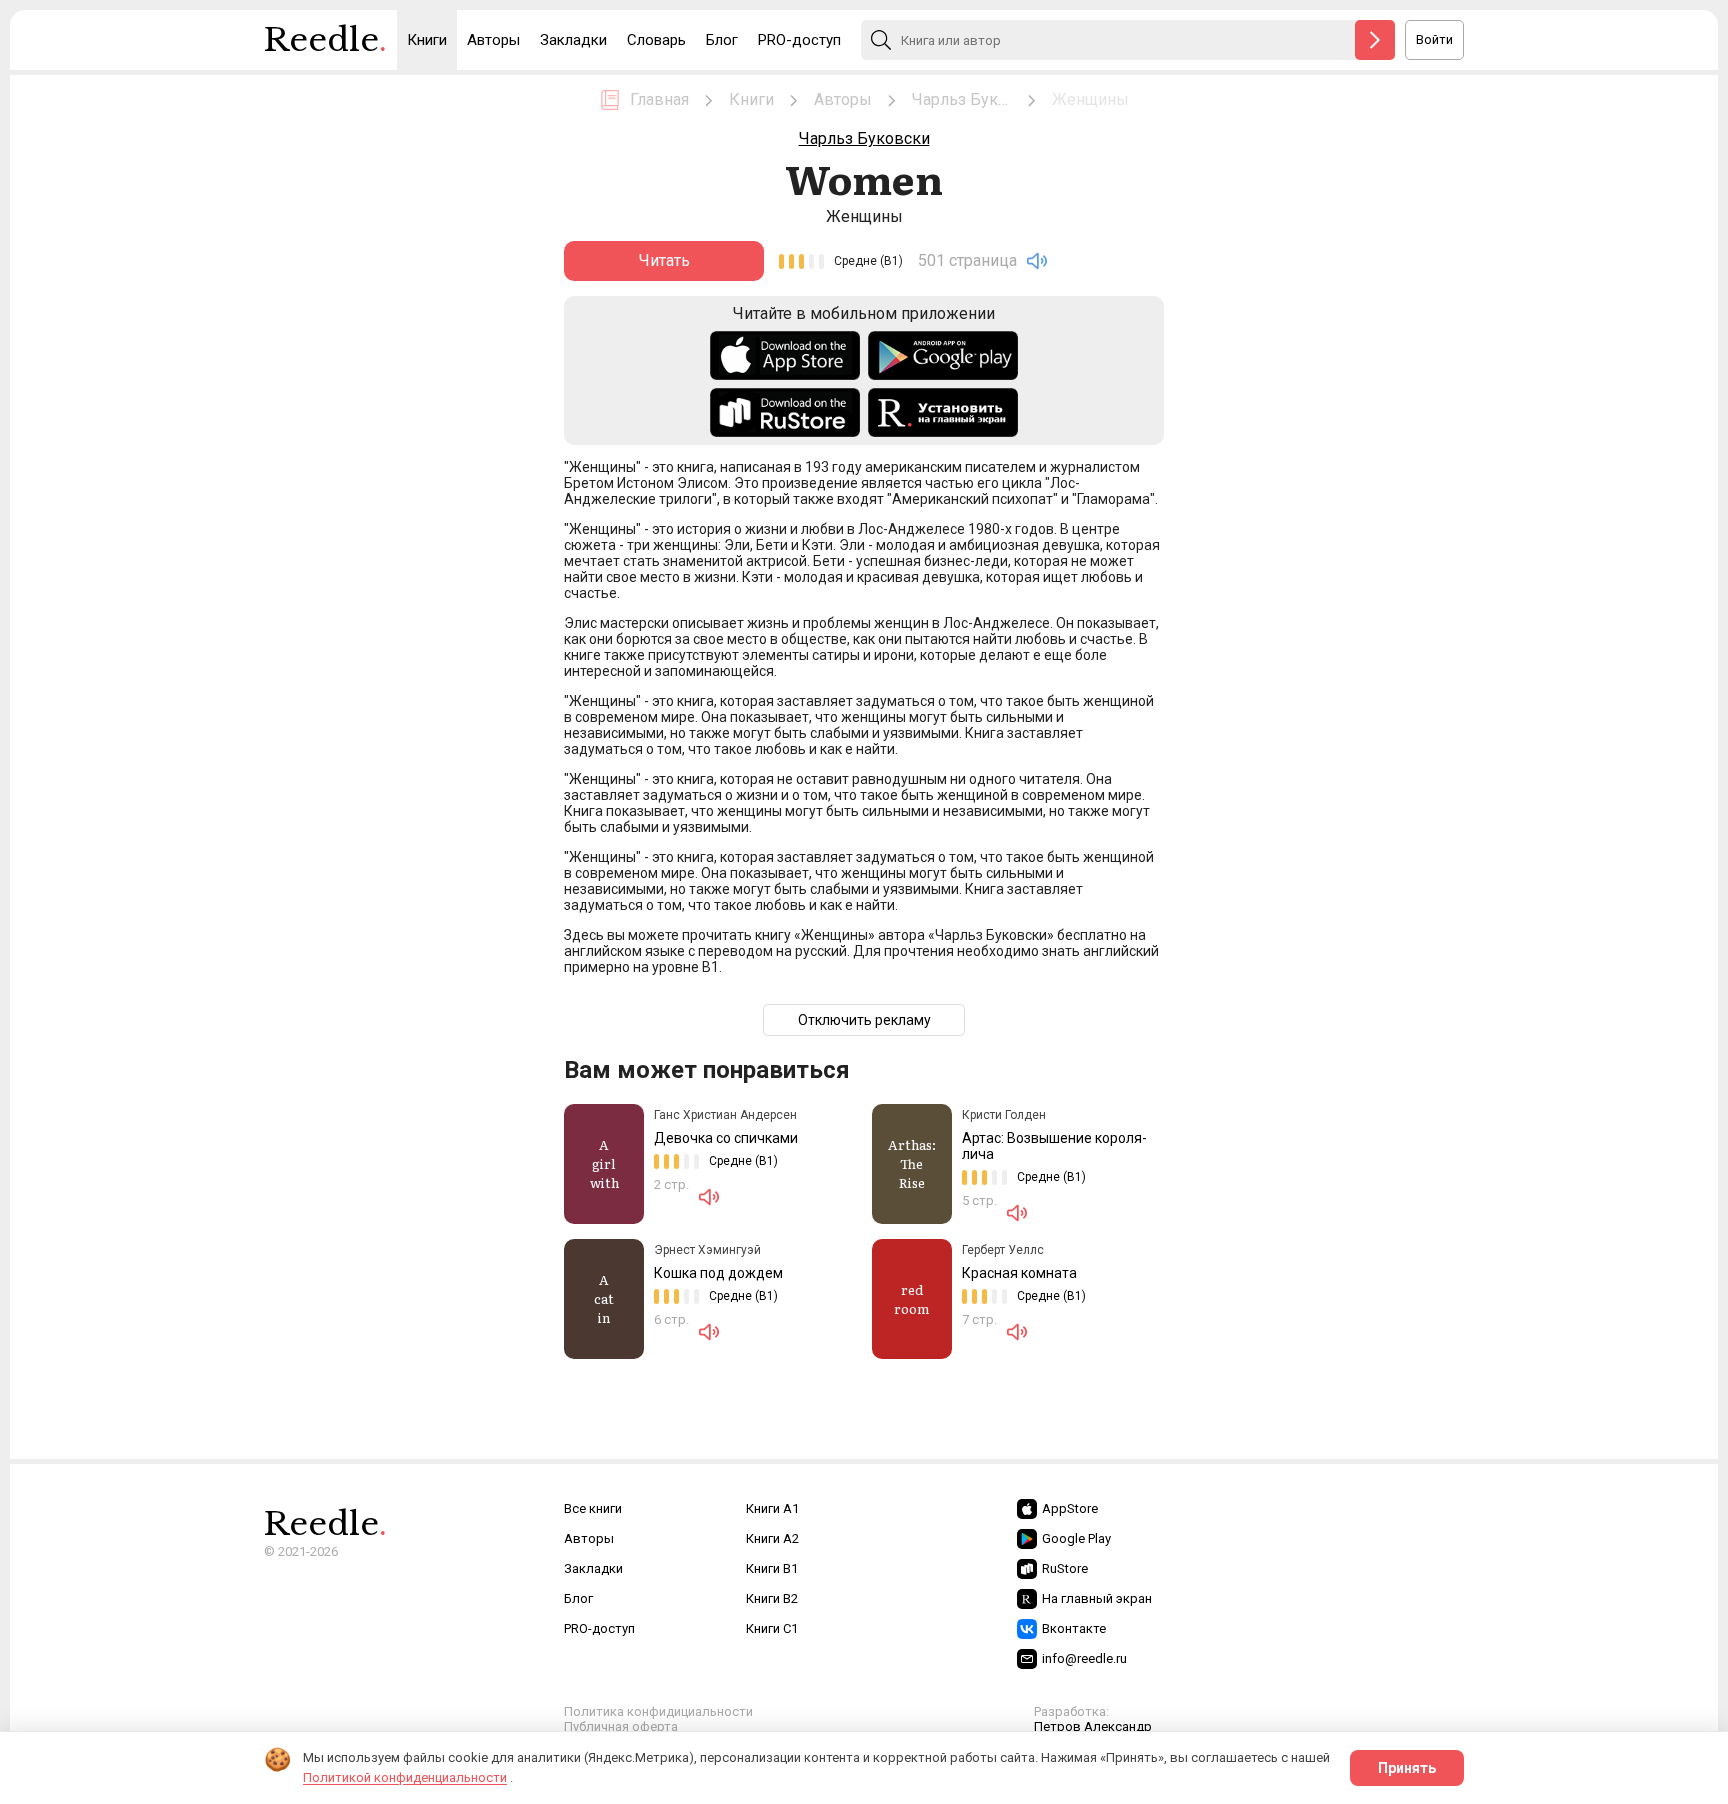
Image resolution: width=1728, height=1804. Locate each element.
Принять (1407, 1768)
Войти (1434, 39)
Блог (722, 40)
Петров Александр (1093, 1726)
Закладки (573, 40)
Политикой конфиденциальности (405, 1777)
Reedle (325, 40)
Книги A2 (772, 1538)
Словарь (656, 40)
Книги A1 (772, 1508)
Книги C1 (772, 1628)
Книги (427, 40)
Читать (664, 260)
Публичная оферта (621, 1726)
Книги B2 (772, 1598)
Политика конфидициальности (658, 1711)
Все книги (593, 1508)
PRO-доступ (799, 40)
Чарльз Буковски (864, 138)
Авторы (493, 40)
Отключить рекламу (864, 1020)
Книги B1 (772, 1568)
